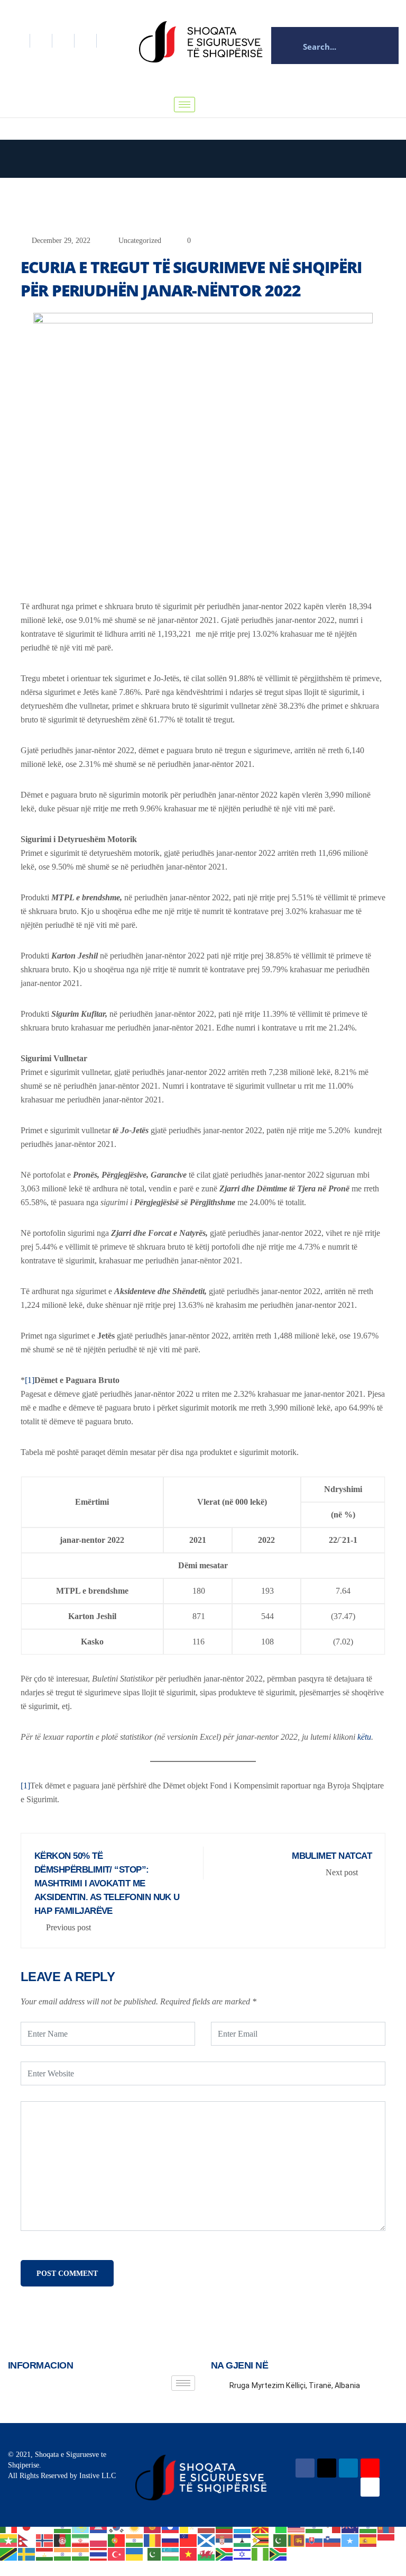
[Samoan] (189, 2540)
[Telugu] (81, 2554)
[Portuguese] (117, 2540)
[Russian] (171, 2540)
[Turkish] (117, 2554)
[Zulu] (279, 2554)
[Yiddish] (243, 2554)
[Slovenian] (333, 2540)
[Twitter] (41, 41)
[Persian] (81, 2540)
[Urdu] (153, 2554)
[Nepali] (27, 2540)
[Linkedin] (63, 41)
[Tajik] (45, 2554)
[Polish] (99, 2540)
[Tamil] (63, 2554)
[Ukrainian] (135, 2554)
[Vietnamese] (189, 2554)
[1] (30, 1380)
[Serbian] (225, 2540)
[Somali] (350, 2540)
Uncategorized (140, 241)
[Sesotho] (243, 2540)
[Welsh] (207, 2554)
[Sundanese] (386, 2540)
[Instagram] (86, 41)
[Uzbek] (171, 2554)
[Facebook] (19, 41)
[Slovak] (315, 2540)
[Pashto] (63, 2540)
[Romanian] (153, 2540)
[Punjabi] (135, 2540)
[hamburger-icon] (184, 105)
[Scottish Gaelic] (207, 2540)
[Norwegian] (45, 2540)
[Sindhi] (279, 2540)
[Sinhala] (297, 2540)
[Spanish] (368, 2540)
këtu (364, 1737)
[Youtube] (370, 2487)
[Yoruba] (261, 2554)
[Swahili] (9, 2554)
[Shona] (261, 2540)
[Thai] (99, 2554)
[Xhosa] (225, 2554)
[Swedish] (27, 2554)
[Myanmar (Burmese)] (9, 2540)
